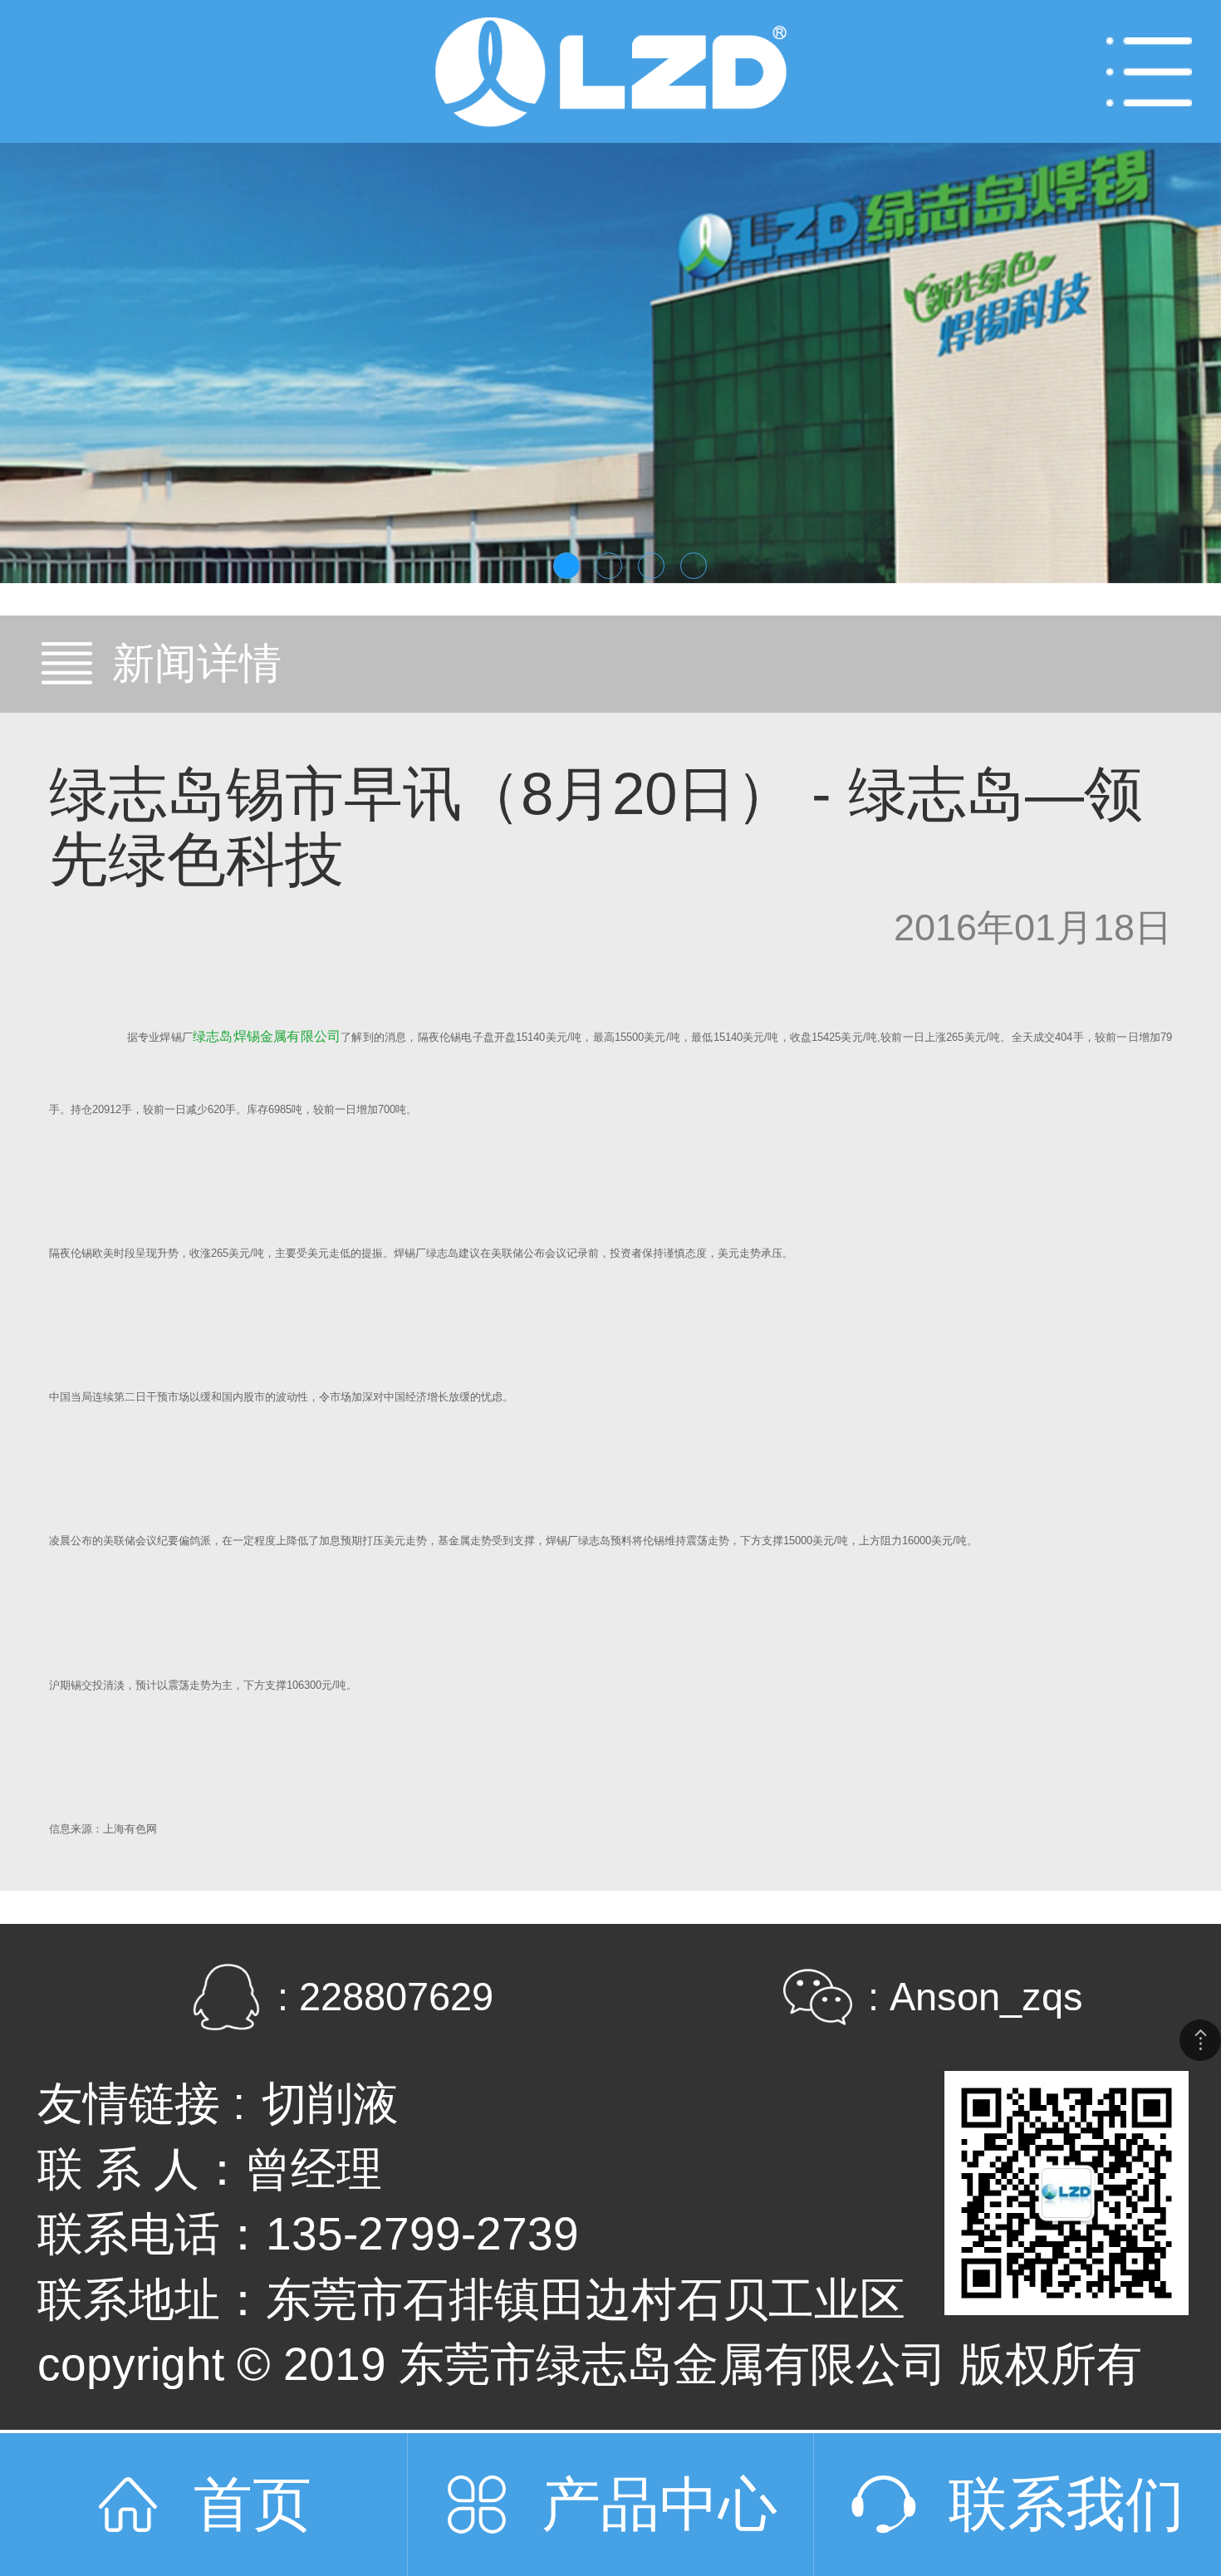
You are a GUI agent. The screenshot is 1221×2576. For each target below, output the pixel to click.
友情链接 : (141, 2103)
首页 (253, 2504)
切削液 (330, 2103)
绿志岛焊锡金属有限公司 (267, 1036)
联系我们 (1067, 2504)
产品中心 (660, 2504)
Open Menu (1150, 71)
